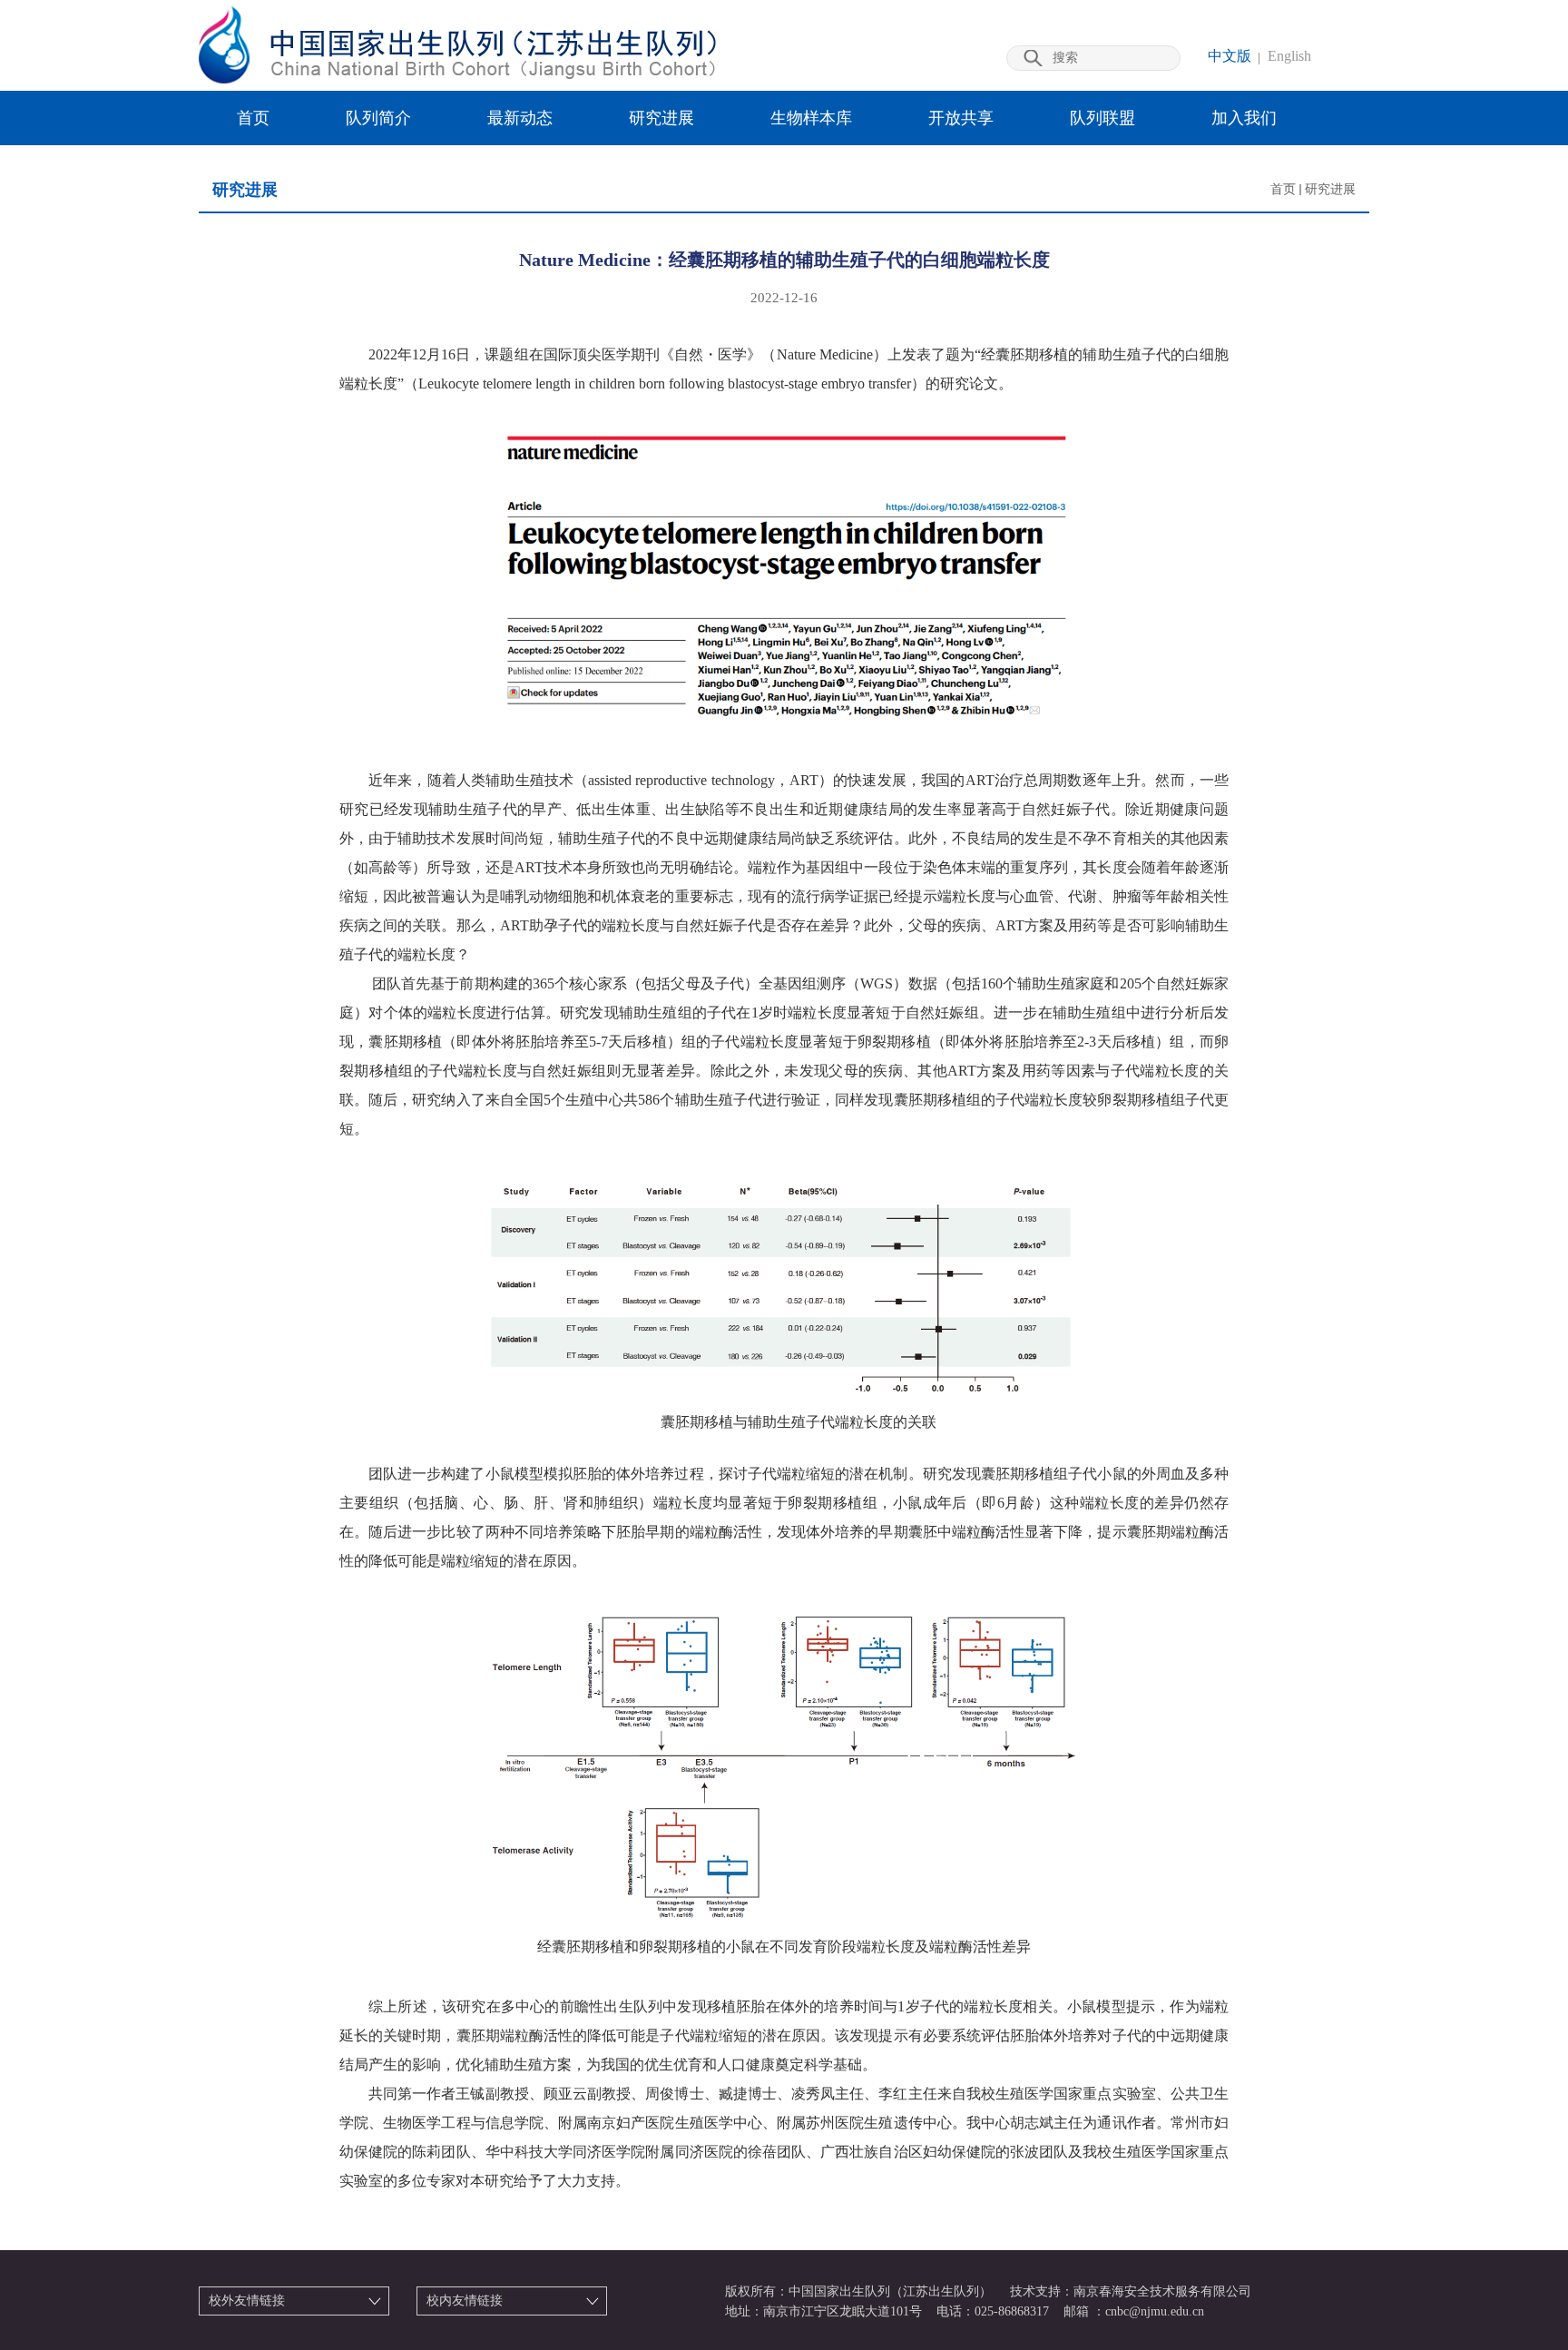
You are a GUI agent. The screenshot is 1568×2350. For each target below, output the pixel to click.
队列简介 (378, 118)
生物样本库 (811, 118)
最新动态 (520, 118)
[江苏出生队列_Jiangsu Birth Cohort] (457, 79)
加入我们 (1244, 118)
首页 (253, 118)
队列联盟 (1102, 118)
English (1289, 56)
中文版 (1230, 56)
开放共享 (961, 118)
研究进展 (661, 118)
